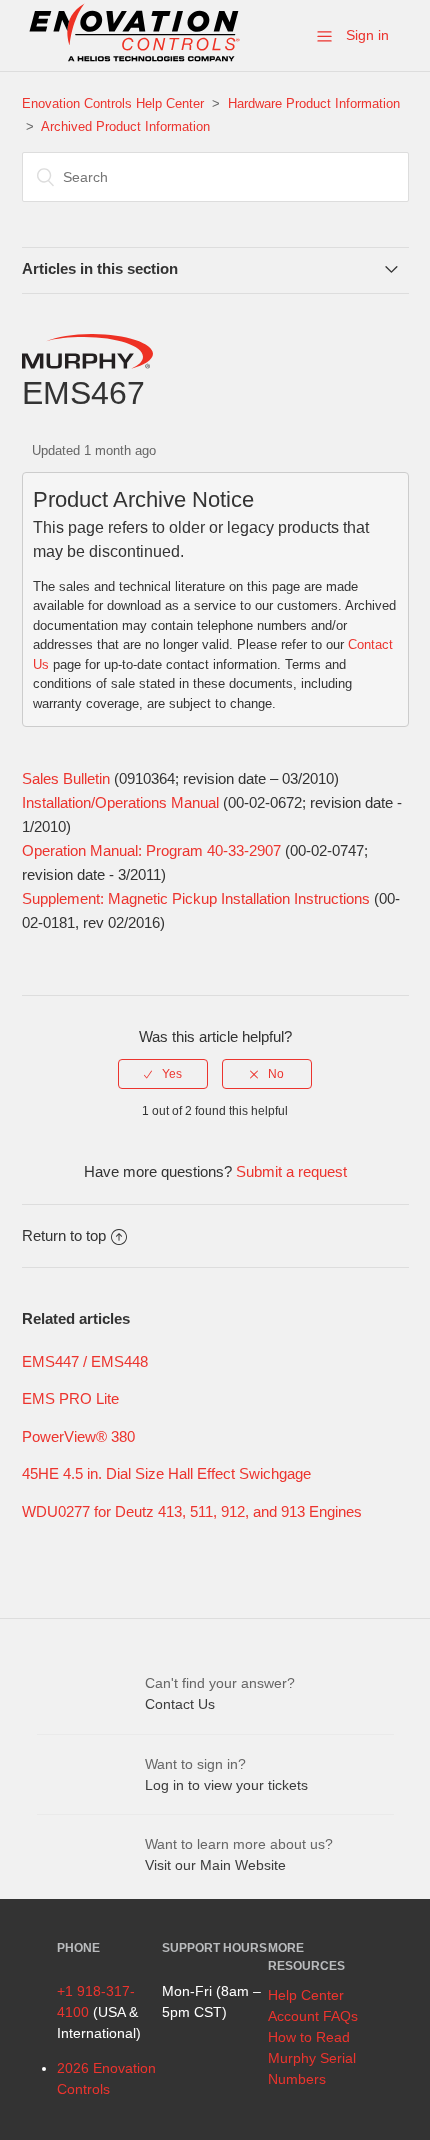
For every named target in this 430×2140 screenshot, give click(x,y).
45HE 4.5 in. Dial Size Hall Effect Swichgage (166, 1473)
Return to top (64, 1235)
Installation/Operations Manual (120, 802)
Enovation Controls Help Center (113, 103)
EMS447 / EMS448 (85, 1361)
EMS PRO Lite (70, 1398)
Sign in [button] (367, 35)
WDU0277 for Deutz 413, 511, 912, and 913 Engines (192, 1511)
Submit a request (291, 1171)
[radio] (163, 1074)
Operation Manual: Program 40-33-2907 (151, 850)
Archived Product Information (125, 126)
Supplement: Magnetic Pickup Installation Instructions (196, 898)
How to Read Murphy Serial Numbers (312, 2058)
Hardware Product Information (314, 103)
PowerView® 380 (78, 1436)
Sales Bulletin (66, 778)
